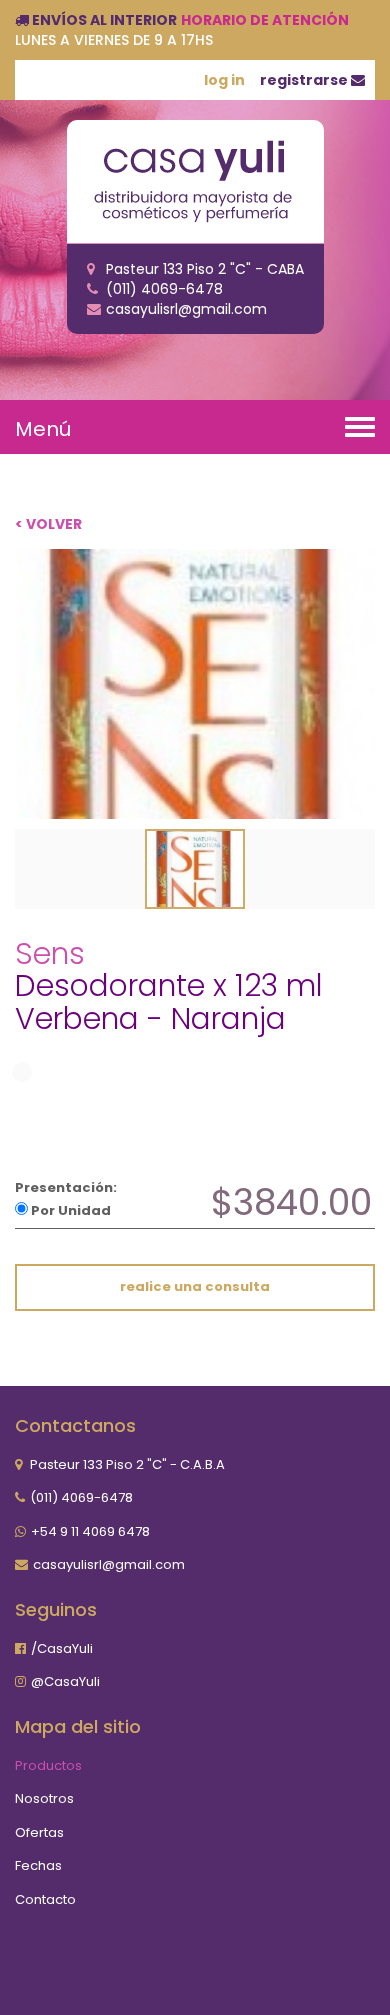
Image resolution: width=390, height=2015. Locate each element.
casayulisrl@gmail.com (109, 1564)
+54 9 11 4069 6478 (90, 1531)
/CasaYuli (62, 1648)
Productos (48, 1765)
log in (224, 80)
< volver (48, 524)
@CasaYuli (65, 1681)
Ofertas (39, 1832)
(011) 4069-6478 (81, 1497)
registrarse (305, 80)
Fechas (38, 1865)
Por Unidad (69, 1210)
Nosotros (44, 1798)
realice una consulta (195, 1286)
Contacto (45, 1899)
